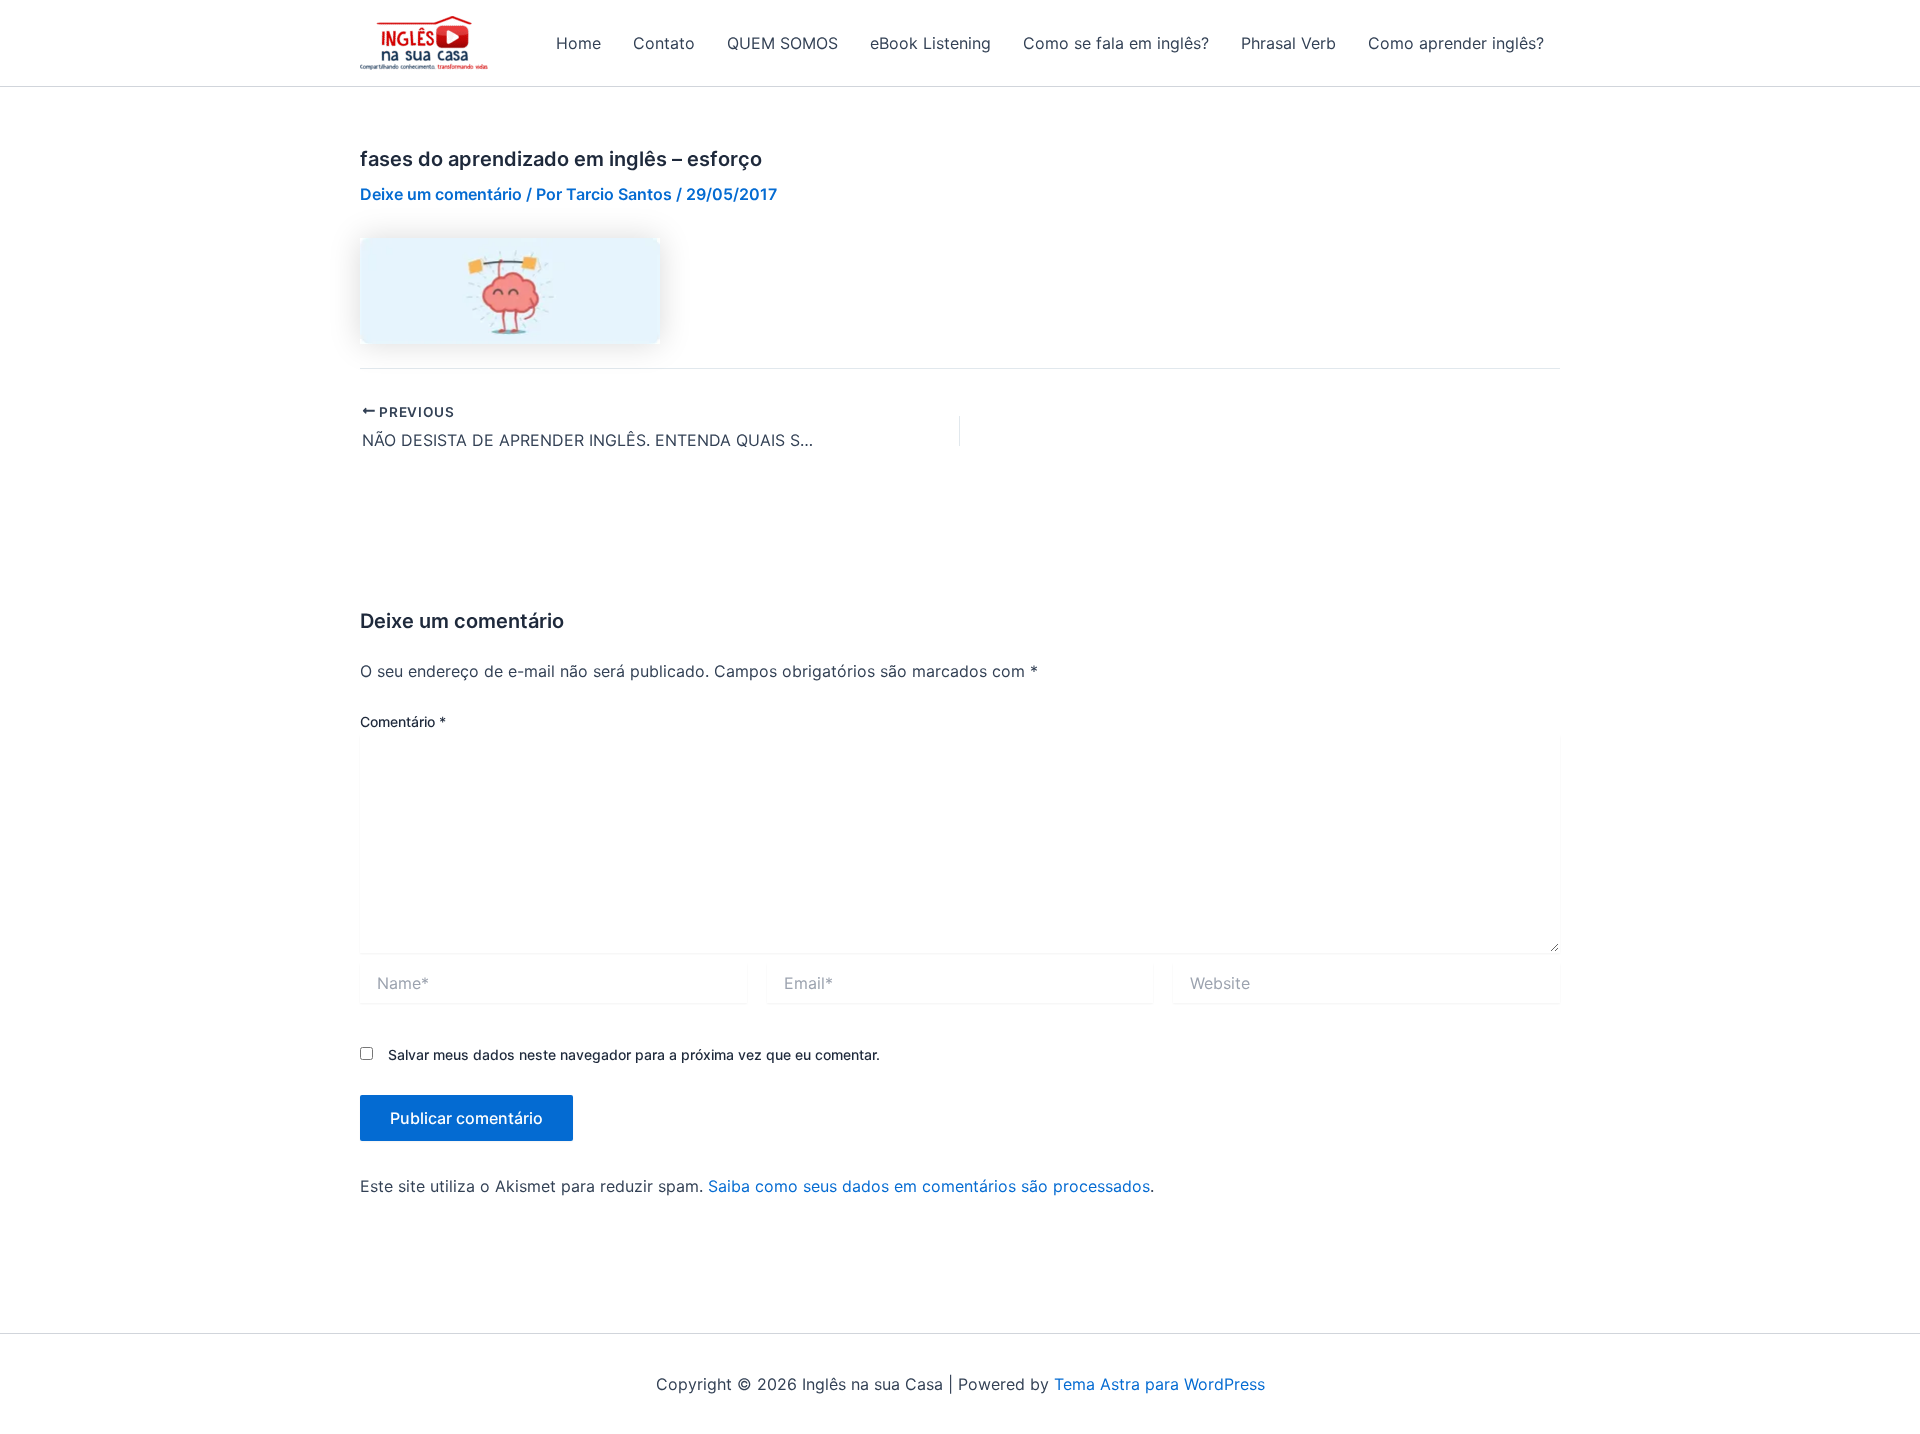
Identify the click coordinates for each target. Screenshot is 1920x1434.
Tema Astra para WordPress (1159, 1384)
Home (578, 43)
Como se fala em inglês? (1116, 43)
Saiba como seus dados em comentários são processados (929, 1186)
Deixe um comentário (441, 194)
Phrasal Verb (1288, 43)
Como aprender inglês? (1456, 43)
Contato (664, 43)
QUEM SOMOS (782, 43)
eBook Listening (930, 43)
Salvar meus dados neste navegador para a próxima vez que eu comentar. (634, 1054)
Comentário (403, 721)
